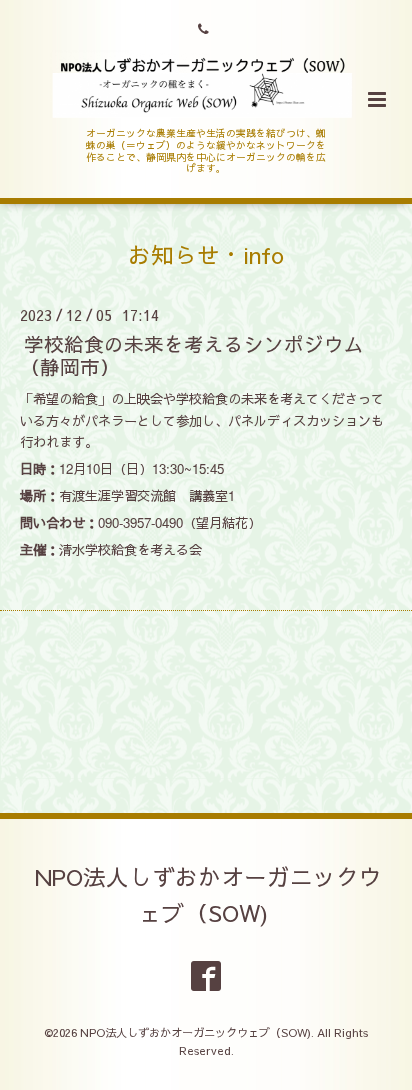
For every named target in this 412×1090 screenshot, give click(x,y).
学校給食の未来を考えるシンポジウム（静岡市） (192, 355)
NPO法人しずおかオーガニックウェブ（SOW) (208, 894)
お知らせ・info (206, 254)
